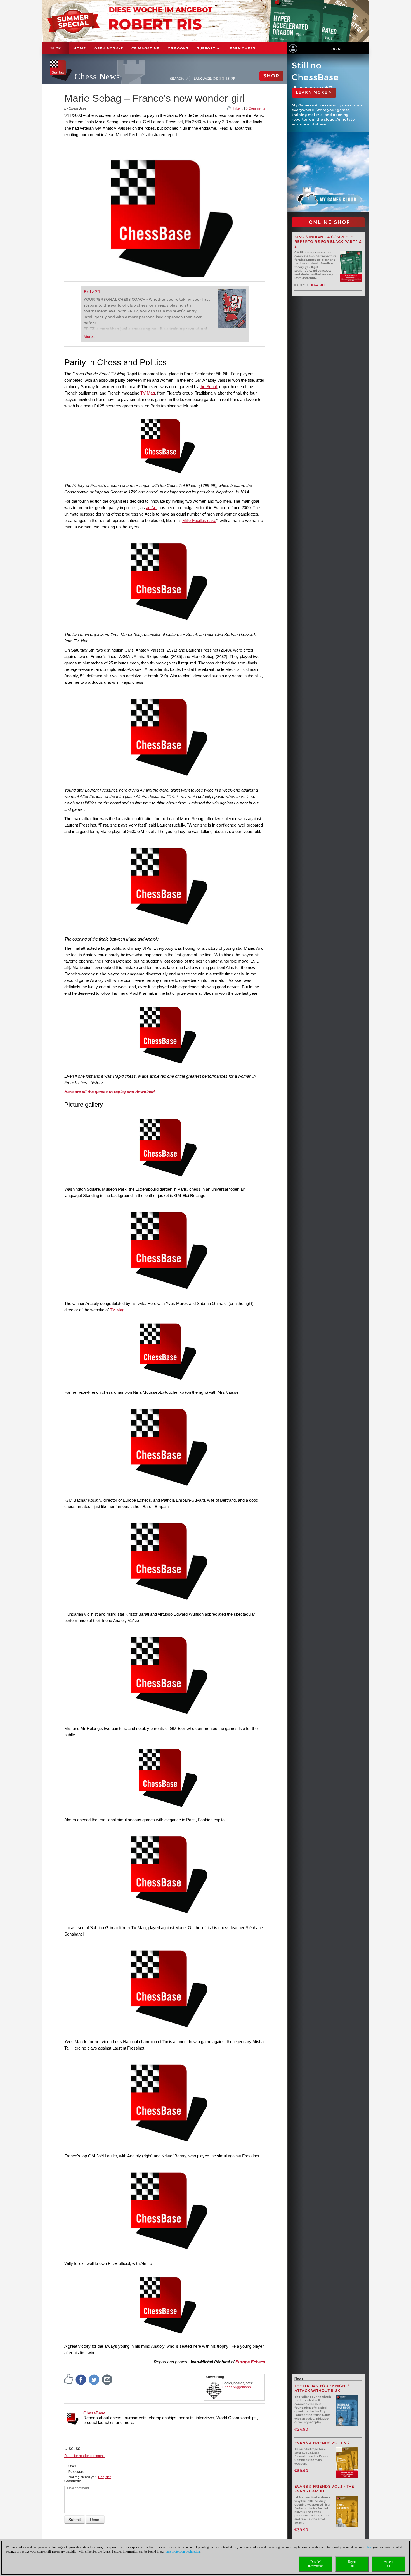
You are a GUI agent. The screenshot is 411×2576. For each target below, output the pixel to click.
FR (233, 79)
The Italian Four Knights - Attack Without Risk (324, 2388)
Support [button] (207, 48)
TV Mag (148, 393)
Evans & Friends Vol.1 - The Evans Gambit (324, 2489)
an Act (152, 508)
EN (222, 79)
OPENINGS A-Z (109, 48)
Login (335, 49)
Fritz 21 (92, 292)
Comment (72, 2481)
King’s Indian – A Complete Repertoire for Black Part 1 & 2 (328, 242)
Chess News (97, 76)
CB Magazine (145, 48)
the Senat (208, 387)
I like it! (238, 108)
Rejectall (352, 2564)
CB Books (178, 48)
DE (216, 79)
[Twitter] (94, 2379)
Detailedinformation (316, 2564)
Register (105, 2477)
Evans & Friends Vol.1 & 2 (322, 2443)
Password (76, 2472)
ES (228, 79)
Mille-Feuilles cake (199, 520)
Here (369, 2547)
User (72, 2466)
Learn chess (241, 48)
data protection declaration (183, 2551)
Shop (56, 48)
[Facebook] (81, 2379)
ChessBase (94, 2413)
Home (80, 48)
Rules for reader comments (85, 2456)
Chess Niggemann (237, 2387)
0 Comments (255, 108)
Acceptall (388, 2564)
